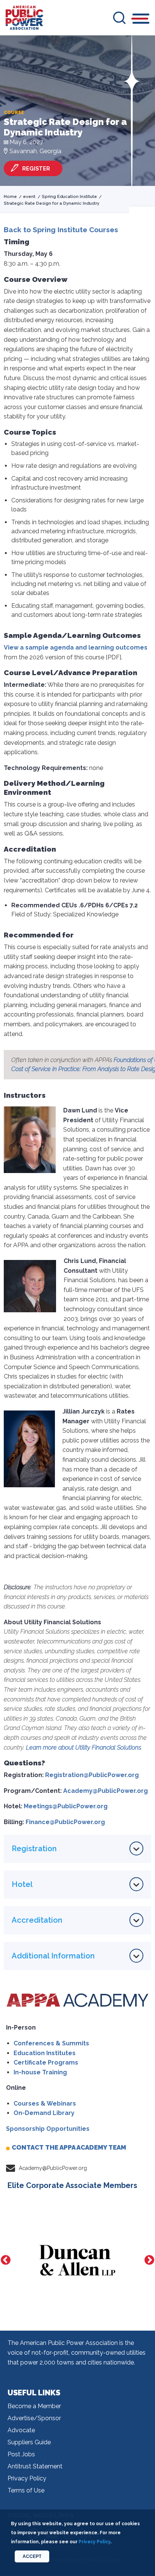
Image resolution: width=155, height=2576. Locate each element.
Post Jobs (21, 2454)
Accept (32, 2556)
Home (10, 197)
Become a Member (34, 2406)
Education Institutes (45, 2053)
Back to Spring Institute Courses (61, 230)
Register (36, 168)
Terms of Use (26, 2490)
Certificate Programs (46, 2062)
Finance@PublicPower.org (65, 1822)
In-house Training (40, 2072)
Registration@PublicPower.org (92, 1775)
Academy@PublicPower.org (106, 1791)
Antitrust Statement (35, 2466)
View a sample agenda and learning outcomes (76, 647)
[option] (77, 2260)
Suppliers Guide (29, 2442)
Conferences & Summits (51, 2043)
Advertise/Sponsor (34, 2418)
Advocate (21, 2430)
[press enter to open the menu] (141, 20)
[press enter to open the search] (119, 18)
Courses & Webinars (45, 2104)
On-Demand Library (44, 2113)
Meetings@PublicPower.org (66, 1806)
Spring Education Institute (69, 197)
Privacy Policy (27, 2478)
